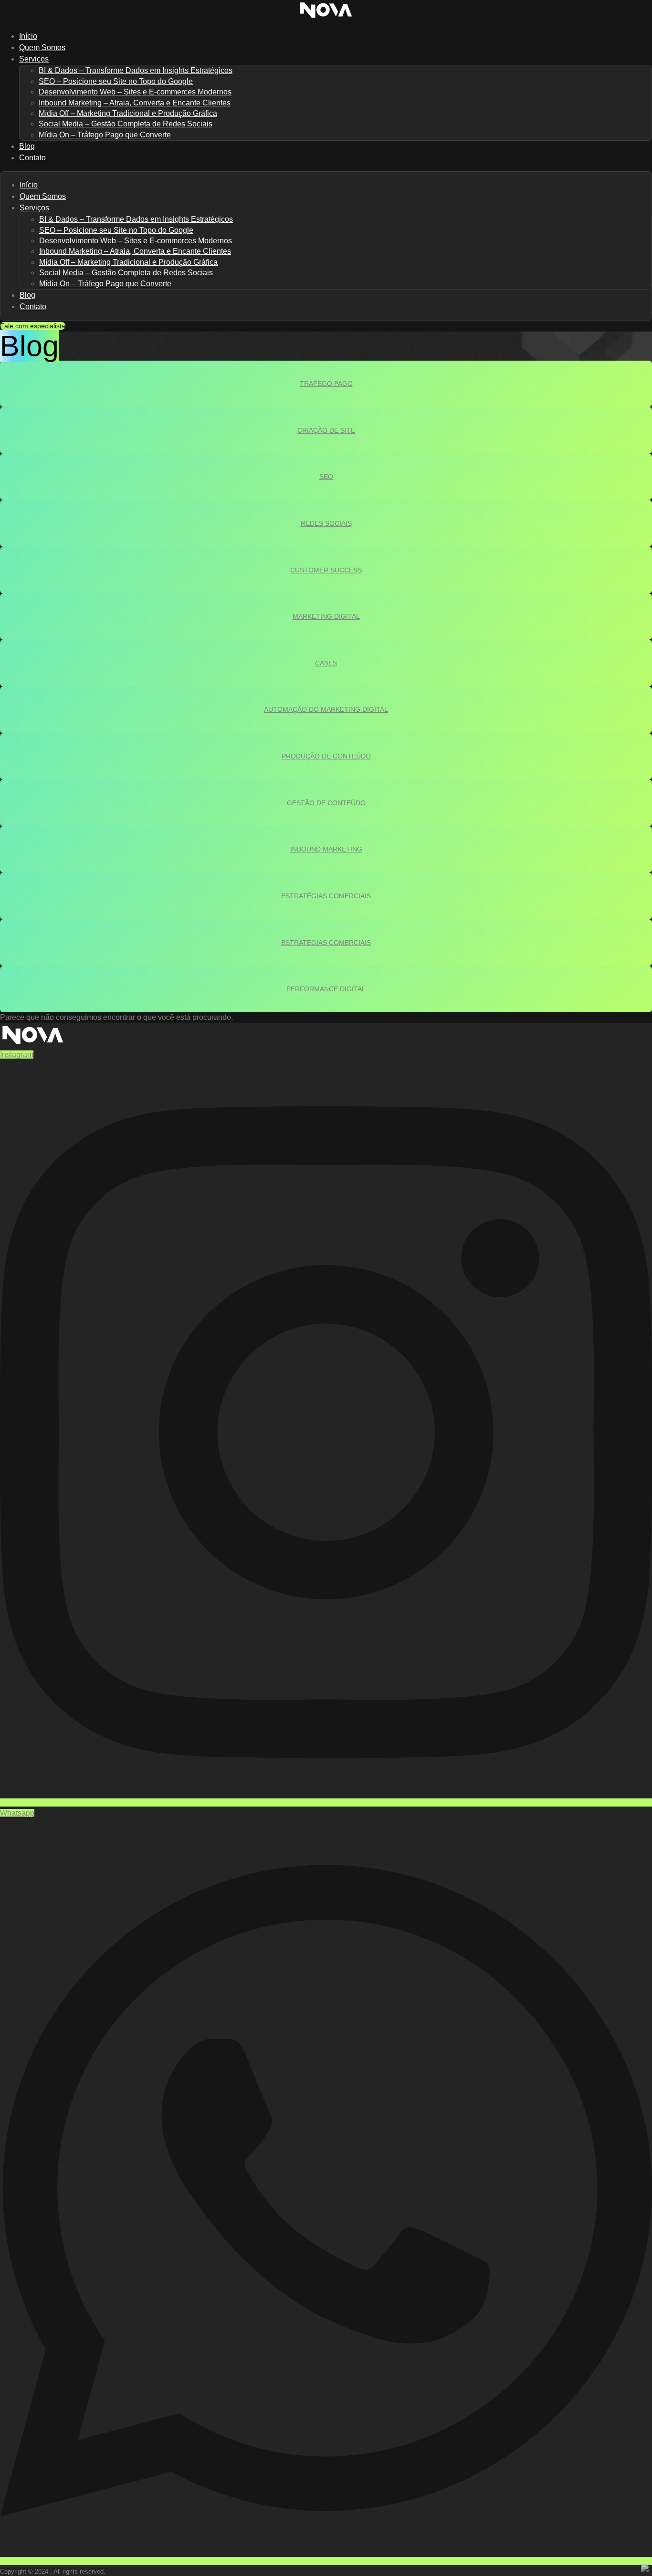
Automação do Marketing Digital (326, 709)
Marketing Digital (326, 616)
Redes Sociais (326, 523)
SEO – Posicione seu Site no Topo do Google (116, 81)
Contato (32, 158)
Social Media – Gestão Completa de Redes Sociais (126, 124)
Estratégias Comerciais (326, 896)
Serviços (34, 59)
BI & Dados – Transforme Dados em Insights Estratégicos (136, 70)
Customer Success (326, 570)
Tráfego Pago (326, 384)
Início (29, 185)
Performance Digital (326, 989)
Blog (27, 295)
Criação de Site (326, 430)
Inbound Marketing (326, 849)
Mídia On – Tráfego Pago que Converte (105, 135)
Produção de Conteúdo (326, 756)
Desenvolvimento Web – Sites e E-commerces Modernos (135, 92)
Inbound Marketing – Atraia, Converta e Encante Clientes (135, 103)
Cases (326, 663)
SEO (326, 477)
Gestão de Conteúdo (326, 803)
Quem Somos (43, 196)
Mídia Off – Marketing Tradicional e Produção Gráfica (128, 113)
